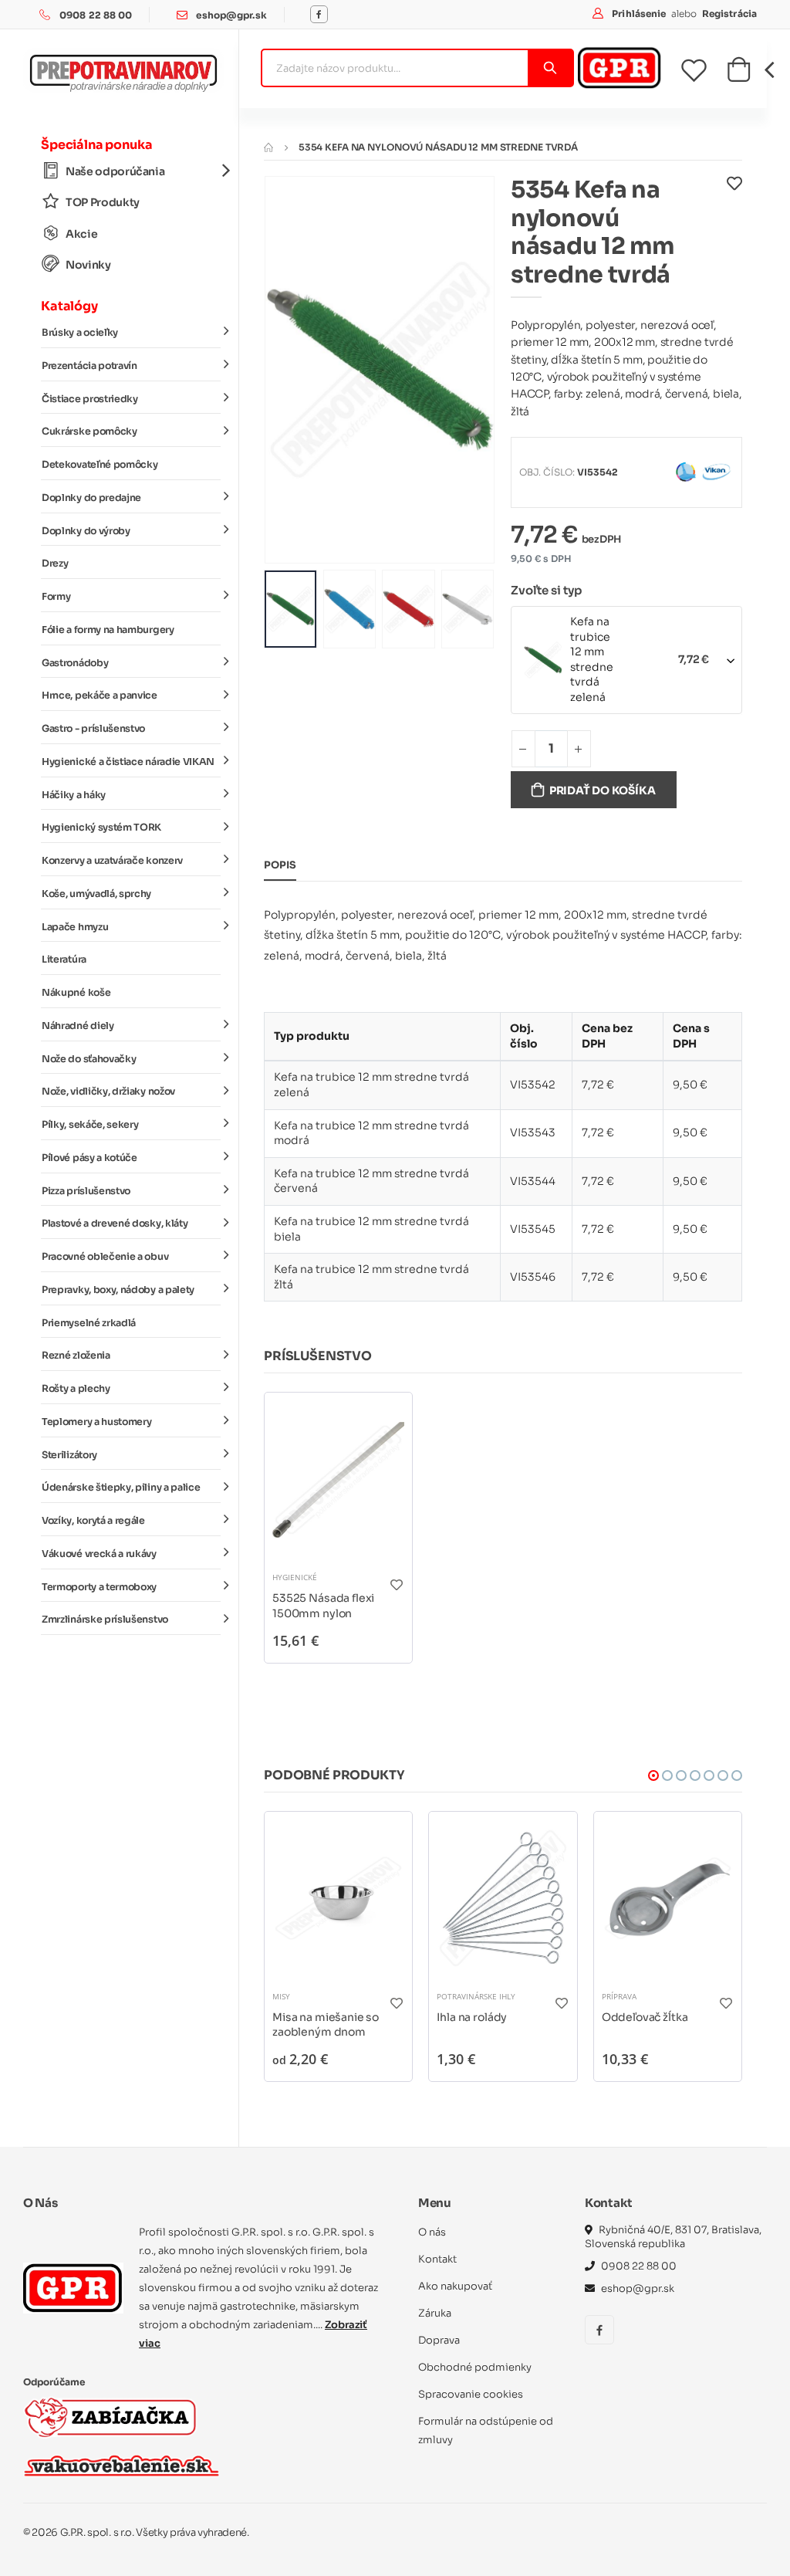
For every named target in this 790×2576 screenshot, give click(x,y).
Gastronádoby (75, 663)
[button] (739, 74)
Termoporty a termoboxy (99, 1587)
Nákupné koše (76, 993)
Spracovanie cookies (471, 2394)
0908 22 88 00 (96, 15)
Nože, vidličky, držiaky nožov (108, 1092)
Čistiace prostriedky (90, 399)
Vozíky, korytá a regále (93, 1521)
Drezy (55, 564)
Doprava (439, 2340)
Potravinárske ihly (476, 1996)
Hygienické (295, 1577)
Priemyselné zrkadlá (89, 1323)
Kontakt (437, 2259)
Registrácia (729, 14)
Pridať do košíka (603, 790)
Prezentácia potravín (89, 366)
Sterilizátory (69, 1455)
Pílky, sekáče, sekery (90, 1125)
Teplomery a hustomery (96, 1422)
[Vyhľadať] (550, 68)
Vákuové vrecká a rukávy (99, 1554)
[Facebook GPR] (319, 14)
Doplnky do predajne (91, 498)
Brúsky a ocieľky (80, 333)
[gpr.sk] (73, 2288)
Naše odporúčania (115, 171)
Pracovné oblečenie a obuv (105, 1257)
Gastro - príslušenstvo (93, 729)
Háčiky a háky (74, 795)
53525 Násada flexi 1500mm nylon (323, 1606)
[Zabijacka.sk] (110, 2417)
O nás (432, 2232)
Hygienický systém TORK (101, 828)
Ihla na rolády (472, 2017)
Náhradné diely (78, 1026)
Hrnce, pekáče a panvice (100, 696)
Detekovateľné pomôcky (100, 465)
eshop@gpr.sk (231, 15)
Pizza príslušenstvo (86, 1191)
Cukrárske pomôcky (89, 432)
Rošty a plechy (76, 1389)
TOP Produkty (103, 202)
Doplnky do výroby (86, 531)
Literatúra (64, 960)
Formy (56, 597)
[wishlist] (704, 70)
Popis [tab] (280, 865)
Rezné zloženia (76, 1356)
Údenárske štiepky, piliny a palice (121, 1488)
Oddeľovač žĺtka (645, 2017)
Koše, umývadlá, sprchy (96, 894)
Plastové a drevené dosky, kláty (115, 1224)
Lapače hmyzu (75, 927)
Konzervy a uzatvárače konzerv (112, 861)
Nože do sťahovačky (89, 1059)
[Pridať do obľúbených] (734, 236)
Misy (281, 1996)
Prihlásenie (640, 14)
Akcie (81, 234)
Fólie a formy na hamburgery (108, 630)
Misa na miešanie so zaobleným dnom (326, 2025)
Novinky (88, 265)
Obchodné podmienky (475, 2367)
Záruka (435, 2313)
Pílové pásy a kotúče (89, 1158)
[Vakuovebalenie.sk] (122, 2466)
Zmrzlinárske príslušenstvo (105, 1620)
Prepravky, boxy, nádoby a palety (118, 1290)
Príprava (619, 1996)
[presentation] (288, 369)
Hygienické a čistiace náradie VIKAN (128, 762)
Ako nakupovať (455, 2286)
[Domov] (268, 147)
